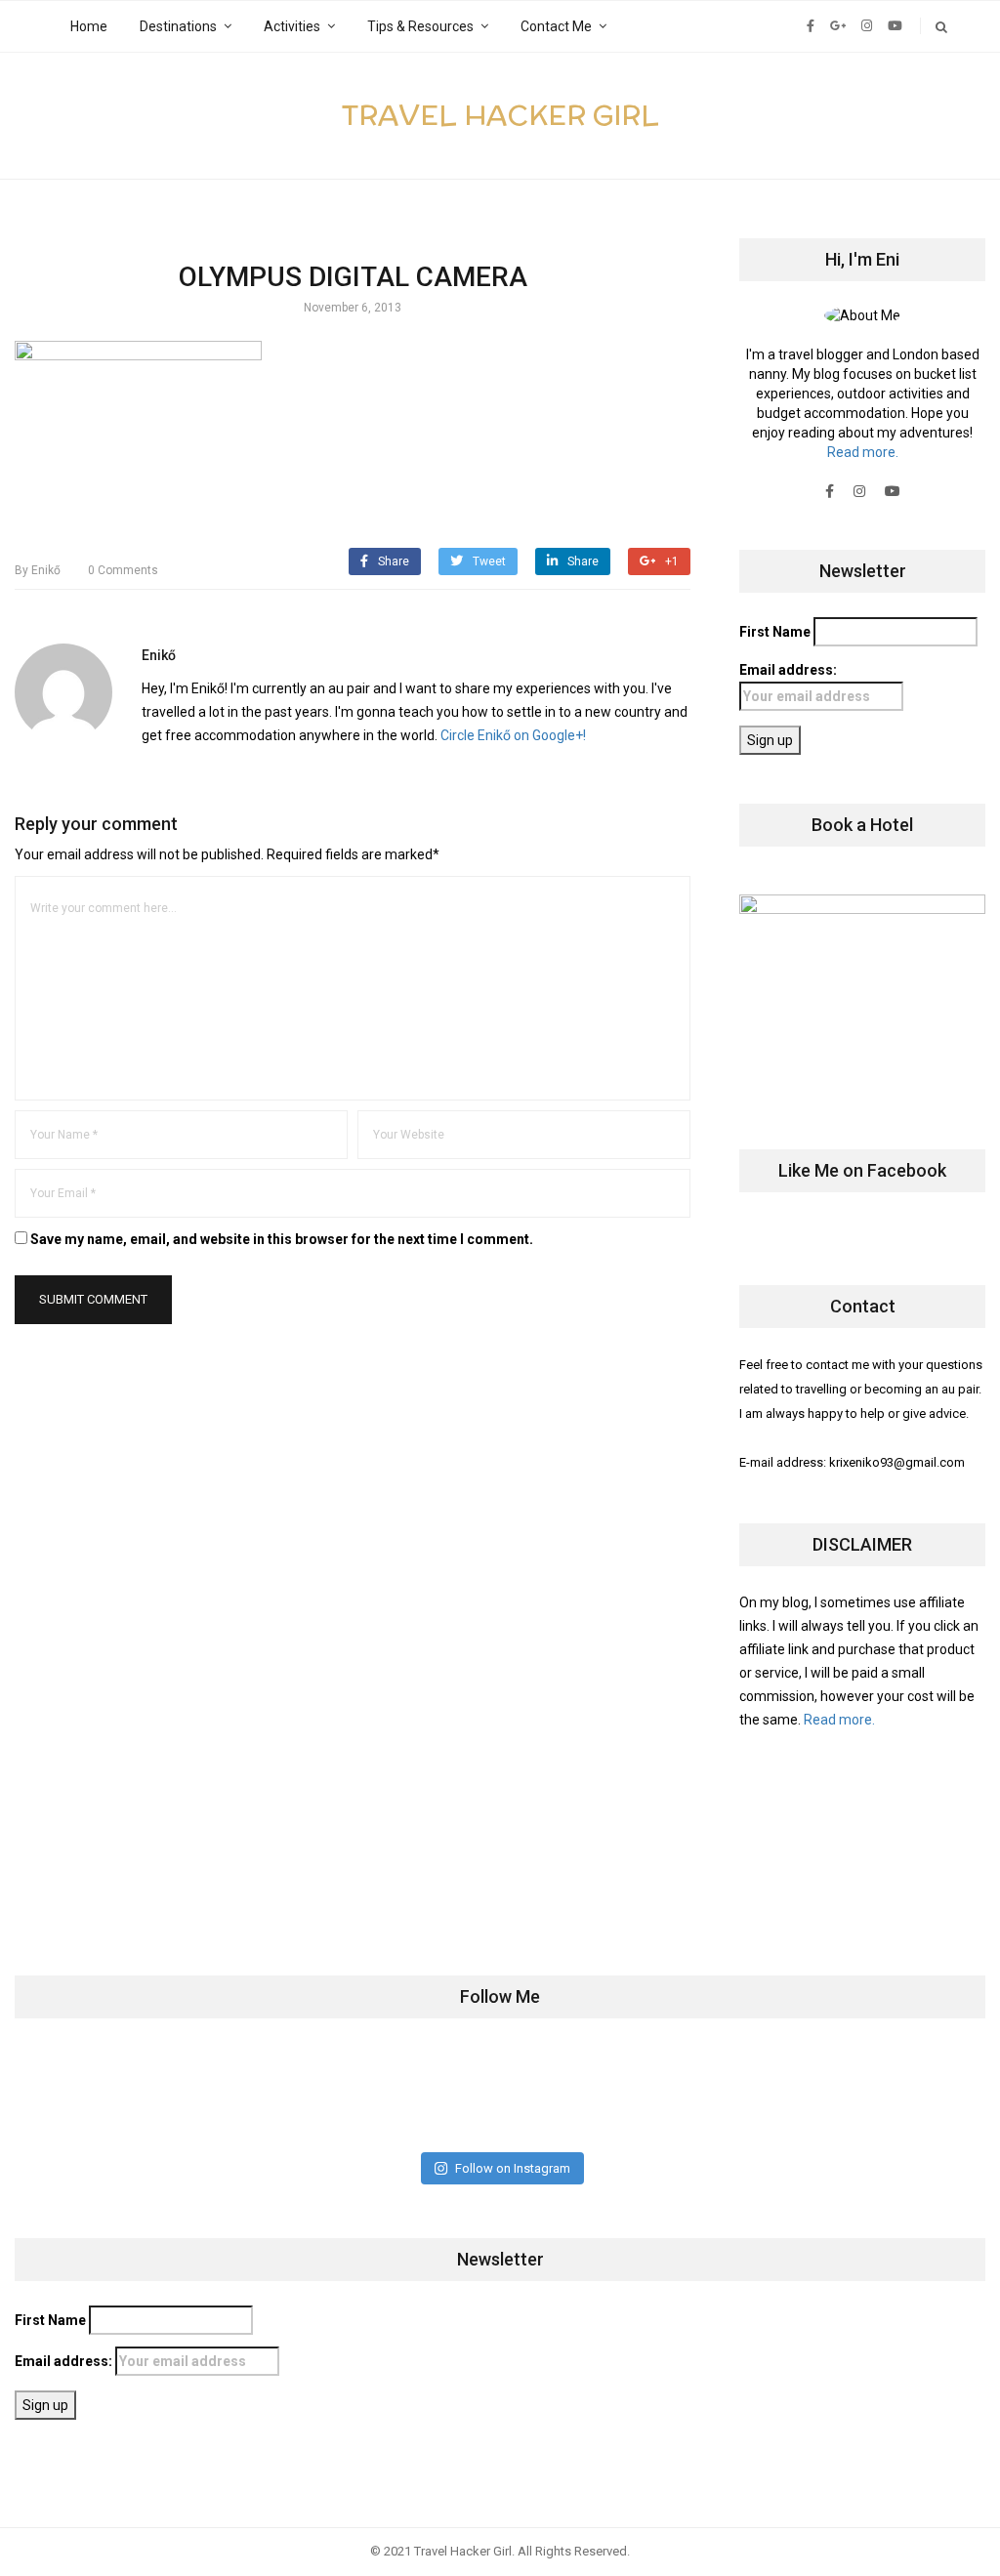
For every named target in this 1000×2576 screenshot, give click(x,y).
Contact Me (556, 26)
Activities (292, 26)
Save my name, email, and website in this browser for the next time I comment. (282, 1239)
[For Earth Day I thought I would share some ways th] (420, 2095)
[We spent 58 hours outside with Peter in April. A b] (260, 2095)
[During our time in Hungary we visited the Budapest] (900, 2095)
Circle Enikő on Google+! (513, 735)
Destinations (178, 26)
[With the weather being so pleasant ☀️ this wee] (100, 2095)
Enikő (38, 570)
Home (89, 26)
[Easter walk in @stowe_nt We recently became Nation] (580, 2095)
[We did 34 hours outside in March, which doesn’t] (740, 2095)
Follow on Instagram (513, 2168)
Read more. (863, 452)
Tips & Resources (420, 26)
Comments (123, 570)
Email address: (788, 670)
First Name (775, 632)
